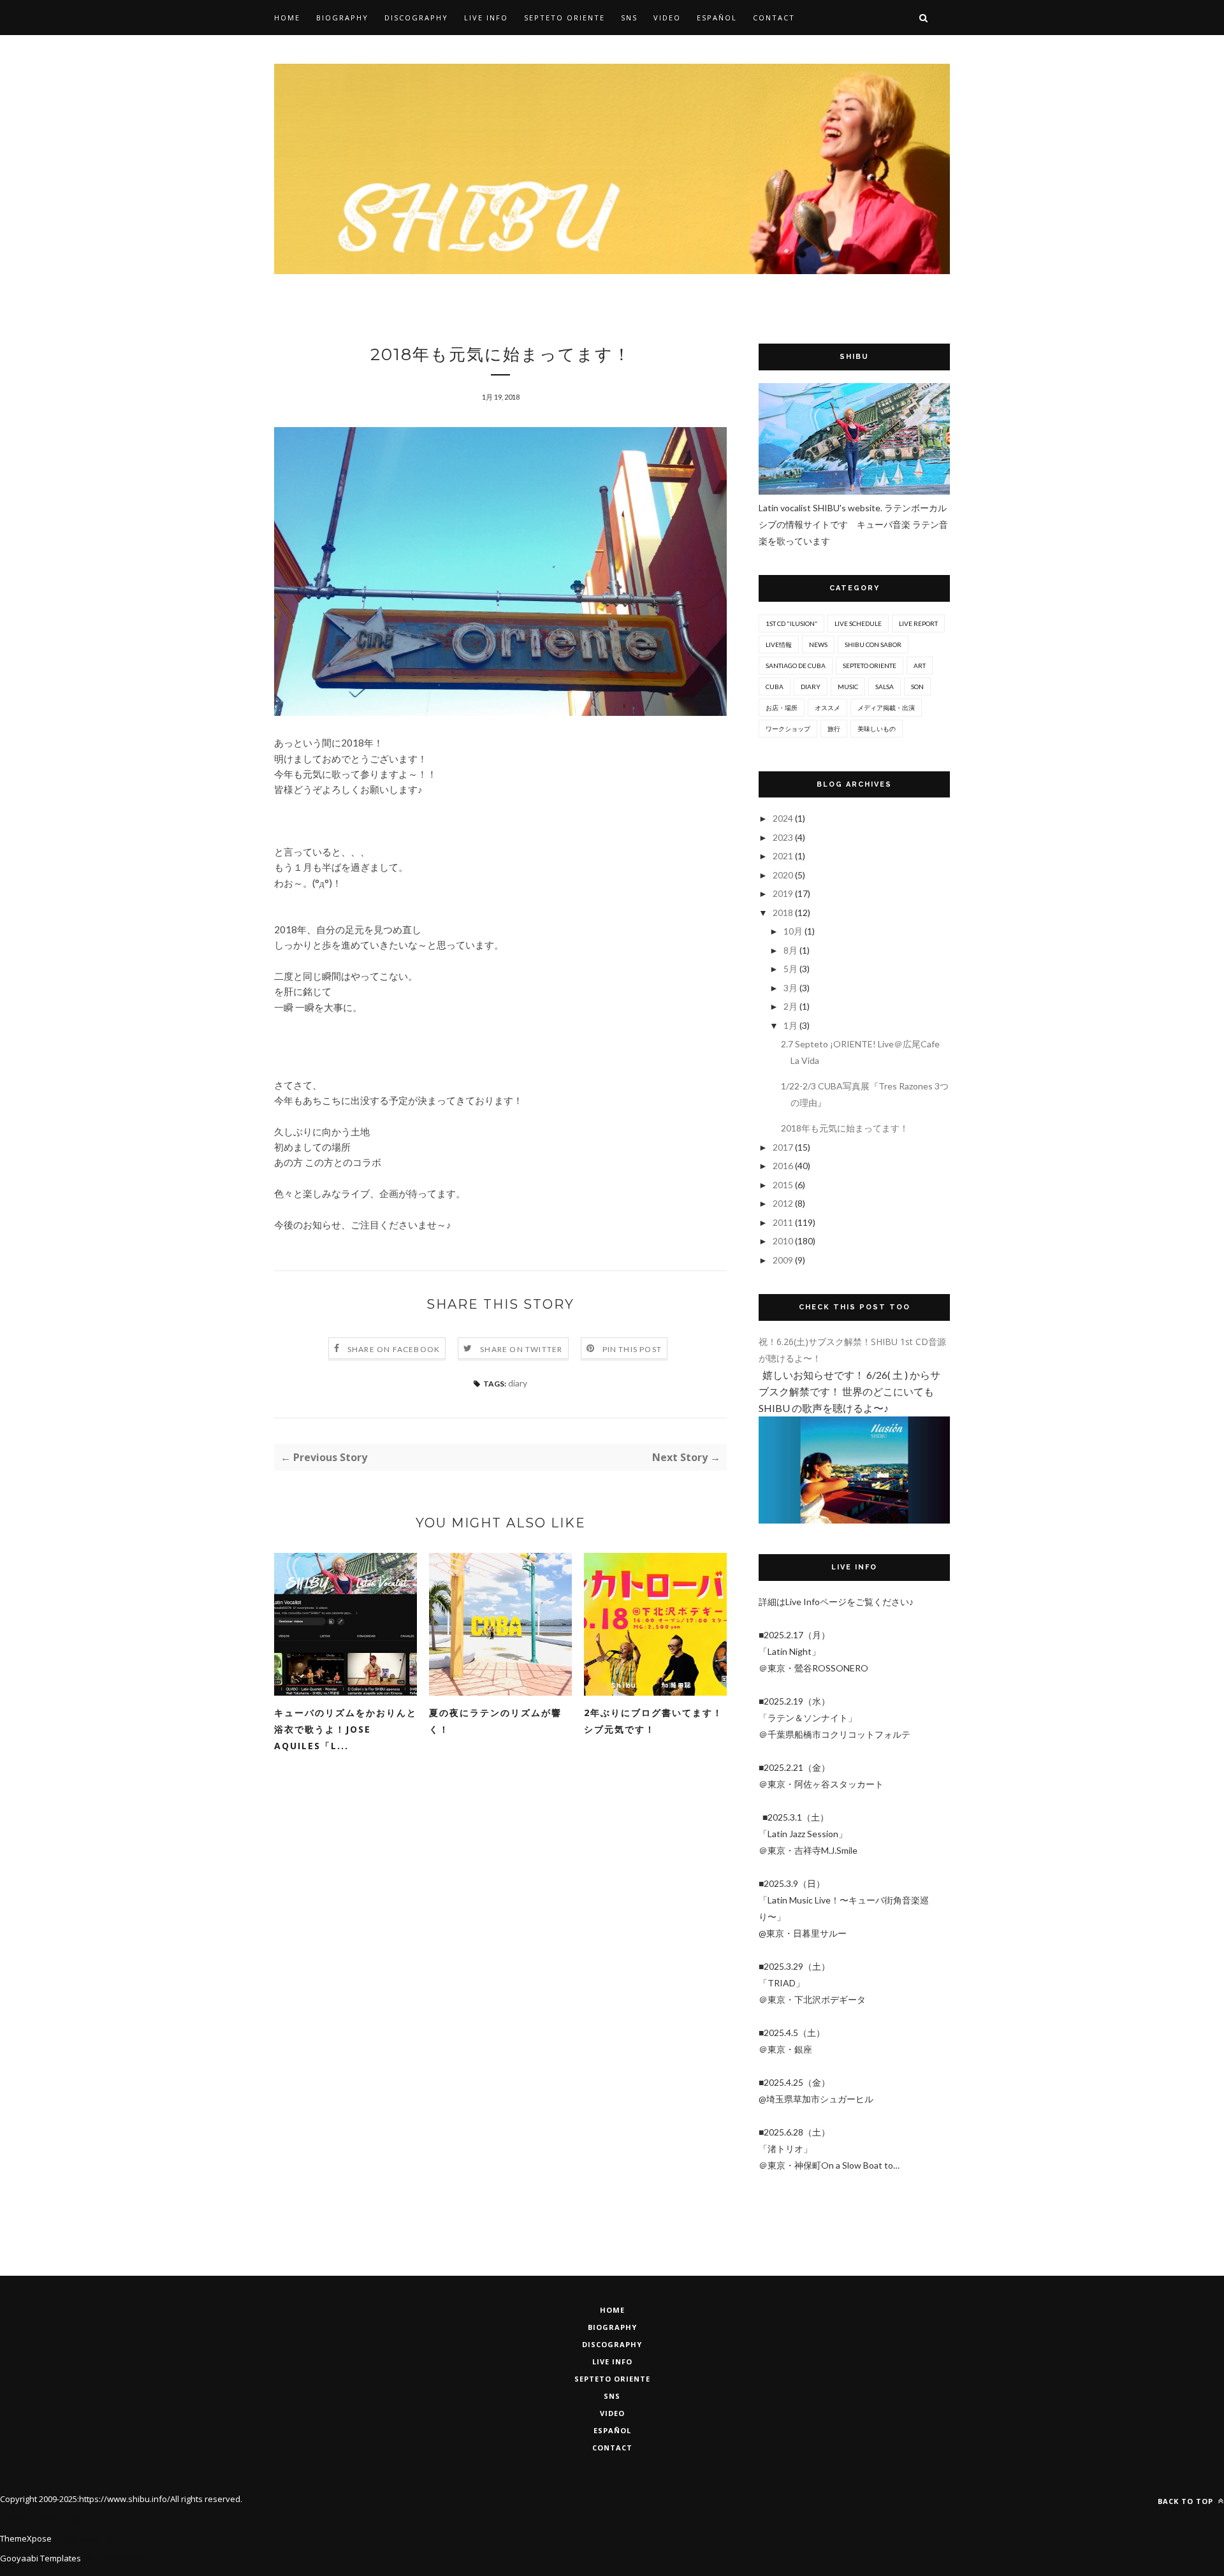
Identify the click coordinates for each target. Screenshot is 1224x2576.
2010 (784, 1241)
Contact (774, 18)
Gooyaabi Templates (40, 2558)
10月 (794, 931)
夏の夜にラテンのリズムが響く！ (495, 1721)
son (917, 687)
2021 (784, 856)
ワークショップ (788, 729)
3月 (791, 988)
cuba (775, 687)
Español (717, 18)
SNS (629, 18)
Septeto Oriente (612, 2379)
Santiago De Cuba (796, 666)
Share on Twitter (521, 1349)
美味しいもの (877, 729)
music (848, 687)
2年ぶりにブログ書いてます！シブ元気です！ (653, 1721)
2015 (784, 1185)
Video (667, 18)
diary (518, 1383)
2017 (784, 1147)
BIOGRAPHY (612, 2327)
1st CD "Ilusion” (791, 623)
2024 (784, 818)
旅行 (834, 729)
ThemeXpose (26, 2538)
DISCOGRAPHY (612, 2344)
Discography (416, 18)
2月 (791, 1006)
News (818, 644)
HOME (612, 2310)
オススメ (827, 708)
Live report (918, 623)
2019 (784, 893)
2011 (784, 1222)
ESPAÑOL (612, 2430)
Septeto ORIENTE (870, 666)
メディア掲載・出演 (886, 708)
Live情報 (779, 644)
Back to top (1187, 2501)
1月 (791, 1025)
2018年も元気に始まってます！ (845, 1128)
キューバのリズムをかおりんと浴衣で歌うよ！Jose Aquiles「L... (346, 1729)
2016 (784, 1166)
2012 (784, 1203)
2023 (784, 837)
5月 (791, 969)
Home (287, 18)
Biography (342, 18)
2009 (784, 1260)
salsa (885, 687)
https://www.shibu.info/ (125, 2499)
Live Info (486, 18)
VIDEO (612, 2413)
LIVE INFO (612, 2361)
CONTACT (612, 2448)
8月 (791, 950)
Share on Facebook (394, 1349)
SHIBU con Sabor (873, 644)
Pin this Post (632, 1349)
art (920, 666)
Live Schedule (858, 623)
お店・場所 (782, 708)
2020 (784, 875)
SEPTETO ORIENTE (565, 18)
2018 (784, 913)
